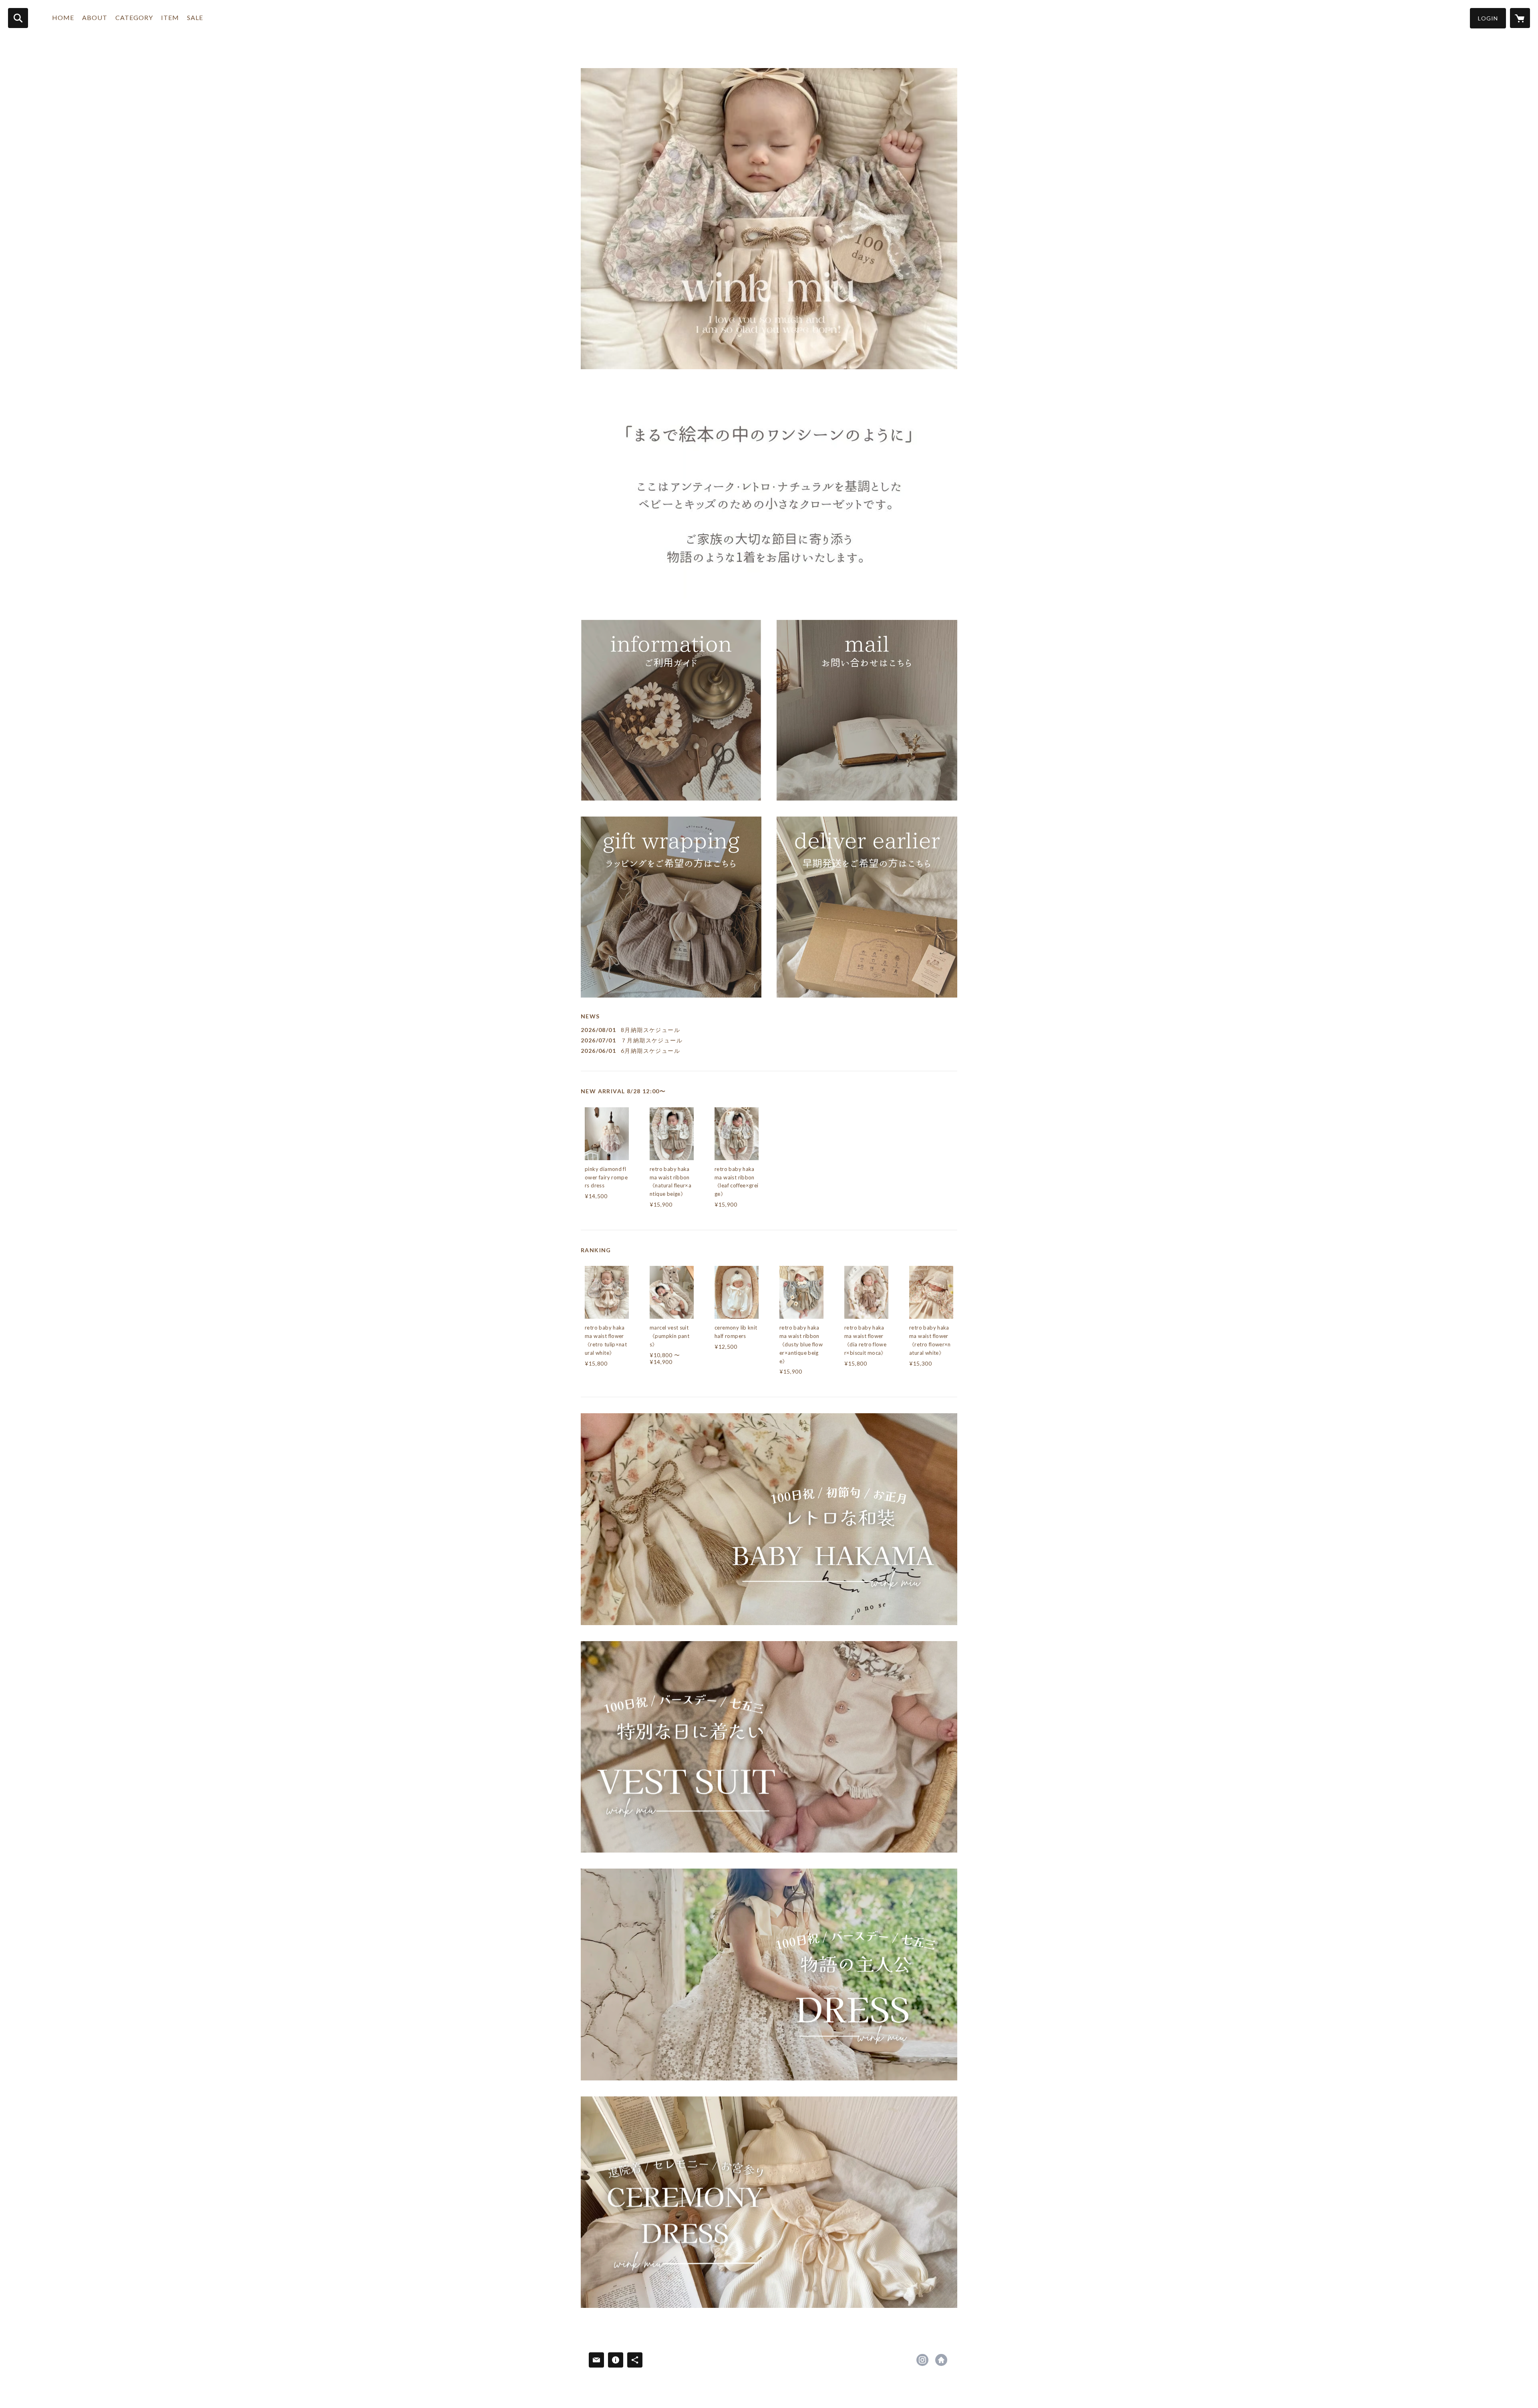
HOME (63, 17)
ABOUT (95, 17)
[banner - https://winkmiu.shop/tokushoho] (671, 710)
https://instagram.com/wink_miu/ (922, 2360)
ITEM (170, 17)
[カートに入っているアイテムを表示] (1520, 18)
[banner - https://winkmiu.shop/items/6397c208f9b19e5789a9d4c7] (671, 907)
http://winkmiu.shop (941, 2360)
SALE (195, 17)
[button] (1488, 18)
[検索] (18, 18)
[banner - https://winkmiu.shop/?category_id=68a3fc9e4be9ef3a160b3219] (769, 2202)
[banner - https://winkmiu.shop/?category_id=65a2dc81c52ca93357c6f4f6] (769, 1519)
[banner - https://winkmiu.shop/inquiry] (867, 710)
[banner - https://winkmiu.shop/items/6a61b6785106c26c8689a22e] (867, 907)
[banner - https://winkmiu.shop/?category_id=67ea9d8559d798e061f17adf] (769, 1974)
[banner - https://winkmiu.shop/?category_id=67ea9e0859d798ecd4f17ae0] (769, 1747)
